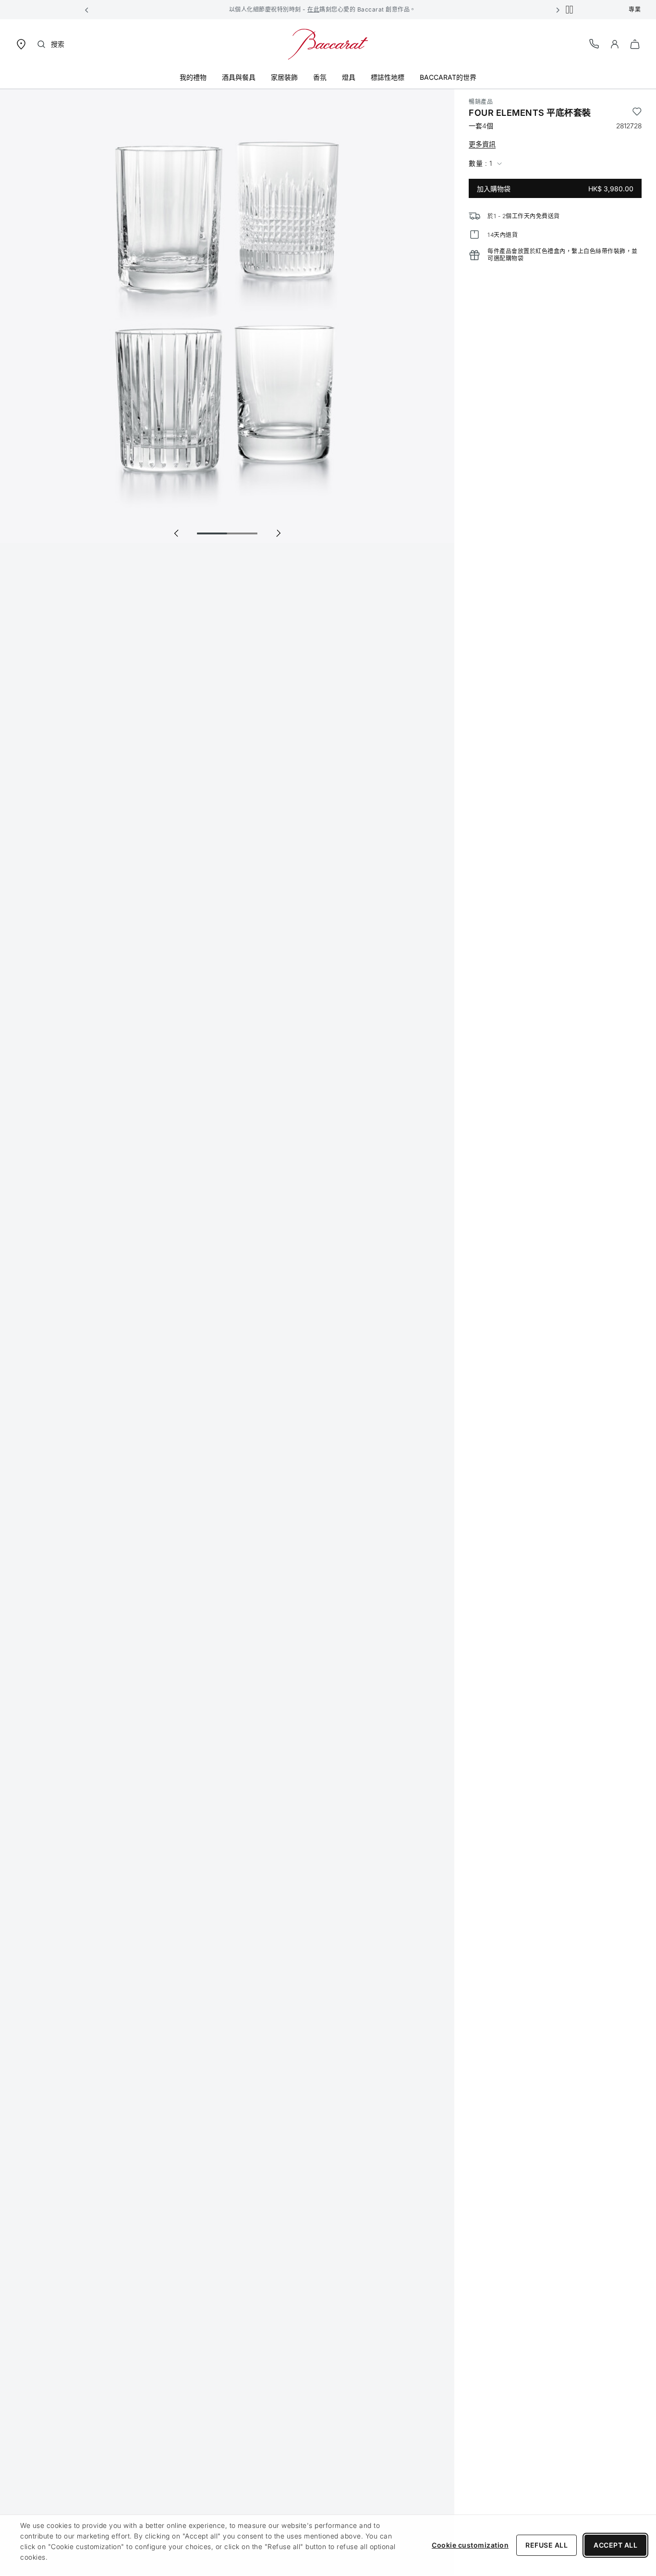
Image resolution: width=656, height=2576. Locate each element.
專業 (635, 9)
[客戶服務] (595, 43)
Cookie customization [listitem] (470, 2545)
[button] (87, 10)
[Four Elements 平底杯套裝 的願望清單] (637, 113)
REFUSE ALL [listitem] (547, 2545)
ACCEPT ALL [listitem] (615, 2545)
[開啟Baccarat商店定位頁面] (21, 43)
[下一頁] (278, 533)
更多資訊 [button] (482, 144)
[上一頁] (176, 533)
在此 (313, 9)
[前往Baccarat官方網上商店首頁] (328, 43)
